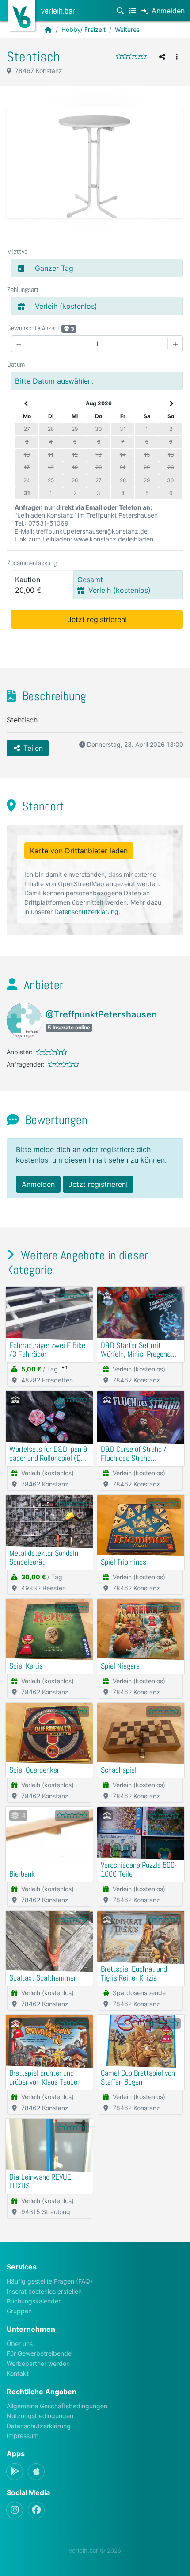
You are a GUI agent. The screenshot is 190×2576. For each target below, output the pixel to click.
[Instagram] (15, 2510)
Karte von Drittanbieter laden (79, 851)
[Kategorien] (133, 11)
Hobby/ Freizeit (84, 29)
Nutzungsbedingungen (40, 2416)
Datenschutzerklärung (86, 912)
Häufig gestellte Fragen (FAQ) (49, 2281)
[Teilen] (162, 57)
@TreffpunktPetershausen (101, 1014)
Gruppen (19, 2311)
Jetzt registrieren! (97, 619)
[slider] (131, 56)
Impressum (23, 2436)
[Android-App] (15, 2472)
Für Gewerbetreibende (39, 2353)
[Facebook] (36, 2510)
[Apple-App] (36, 2472)
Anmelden (38, 1184)
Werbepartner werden (38, 2363)
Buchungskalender (34, 2301)
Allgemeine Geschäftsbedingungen (57, 2406)
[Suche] (120, 11)
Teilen (32, 748)
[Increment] (175, 344)
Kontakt (18, 2373)
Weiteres (127, 29)
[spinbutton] (97, 344)
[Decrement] (19, 344)
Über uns (20, 2344)
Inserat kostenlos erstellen (44, 2291)
